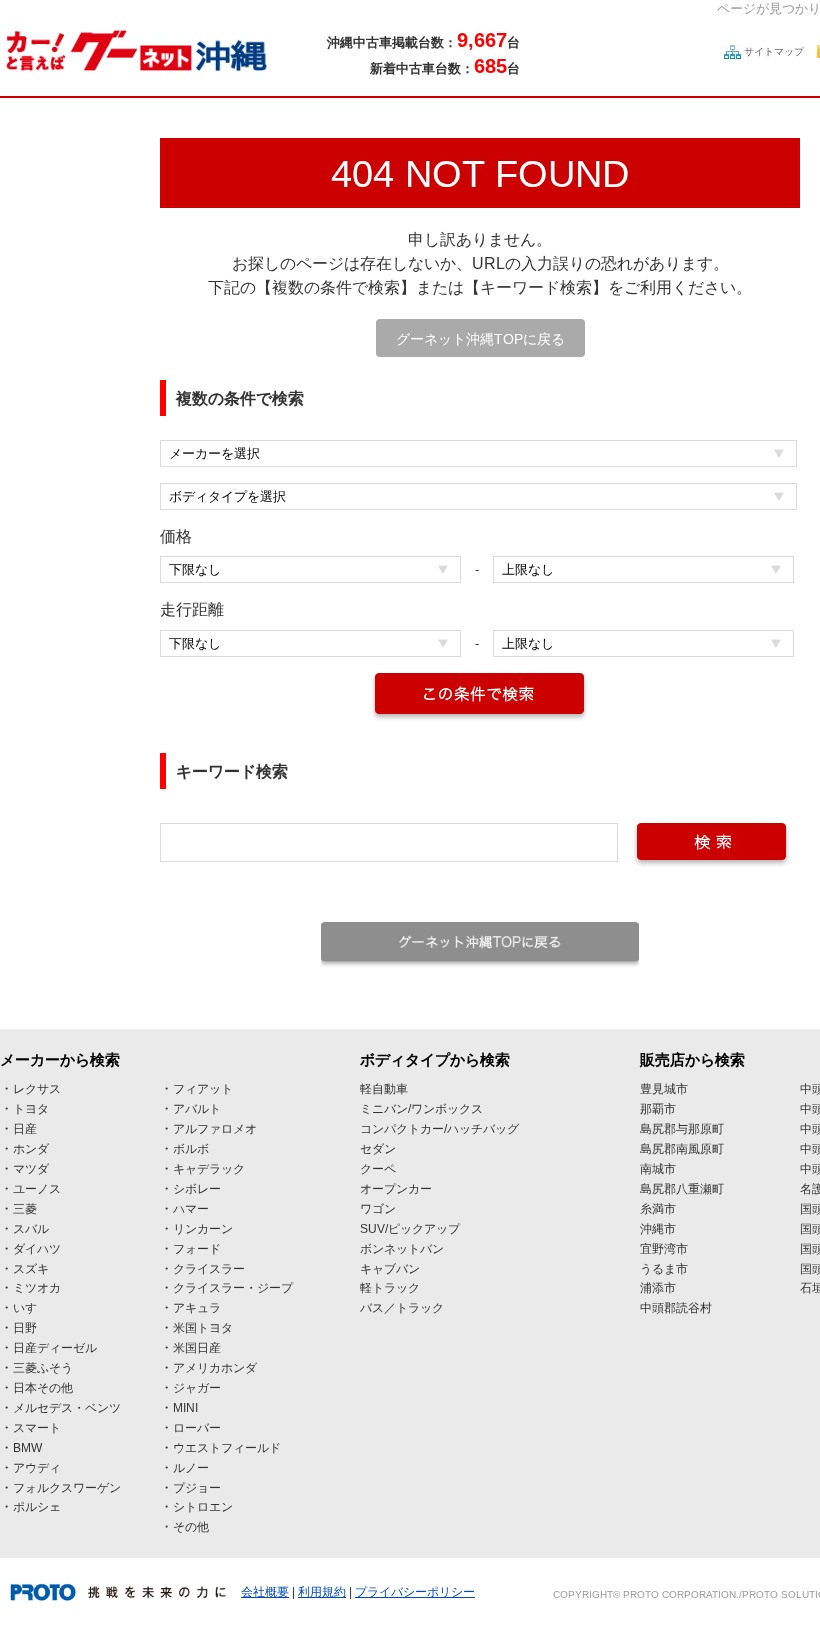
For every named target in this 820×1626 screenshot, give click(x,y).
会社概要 (265, 1592)
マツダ (31, 1169)
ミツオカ (37, 1288)
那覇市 (658, 1109)
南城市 (658, 1169)
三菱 (25, 1209)
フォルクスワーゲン (67, 1488)
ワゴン (378, 1209)
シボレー (197, 1189)
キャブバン (390, 1269)
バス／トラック (402, 1308)
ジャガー (197, 1388)
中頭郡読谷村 (676, 1308)
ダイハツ (37, 1249)
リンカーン (203, 1229)
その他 (191, 1527)
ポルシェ (37, 1507)
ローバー (197, 1428)
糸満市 (658, 1209)
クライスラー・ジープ (233, 1288)
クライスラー (209, 1269)
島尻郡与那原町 (682, 1129)
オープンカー (396, 1189)
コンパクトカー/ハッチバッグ (439, 1129)
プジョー (197, 1488)
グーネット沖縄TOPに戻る (480, 339)
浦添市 (658, 1288)
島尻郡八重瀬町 (682, 1189)
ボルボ (191, 1149)
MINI (185, 1408)
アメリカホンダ (215, 1368)
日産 (25, 1129)
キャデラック (209, 1169)
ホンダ (31, 1149)
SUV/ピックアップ (410, 1229)
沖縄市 (658, 1229)
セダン (378, 1149)
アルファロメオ (215, 1129)
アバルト (197, 1109)
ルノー (191, 1468)
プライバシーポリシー (415, 1592)
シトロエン (203, 1507)
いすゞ (31, 1308)
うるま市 (664, 1269)
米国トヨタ (203, 1328)
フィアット (203, 1089)
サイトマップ (774, 51)
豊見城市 (664, 1089)
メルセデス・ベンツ (67, 1408)
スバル (31, 1229)
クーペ (378, 1169)
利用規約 (322, 1592)
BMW (27, 1448)
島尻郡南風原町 (682, 1149)
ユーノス (37, 1189)
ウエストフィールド (227, 1448)
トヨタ (31, 1109)
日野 (25, 1328)
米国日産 (197, 1348)
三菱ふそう (43, 1368)
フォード (197, 1249)
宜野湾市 (664, 1249)
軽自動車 (384, 1089)
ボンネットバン (402, 1249)
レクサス (37, 1089)
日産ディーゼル (55, 1348)
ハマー (191, 1209)
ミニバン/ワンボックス (421, 1109)
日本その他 (43, 1388)
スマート (37, 1428)
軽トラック (390, 1288)
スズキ (31, 1269)
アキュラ (197, 1308)
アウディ (37, 1468)
